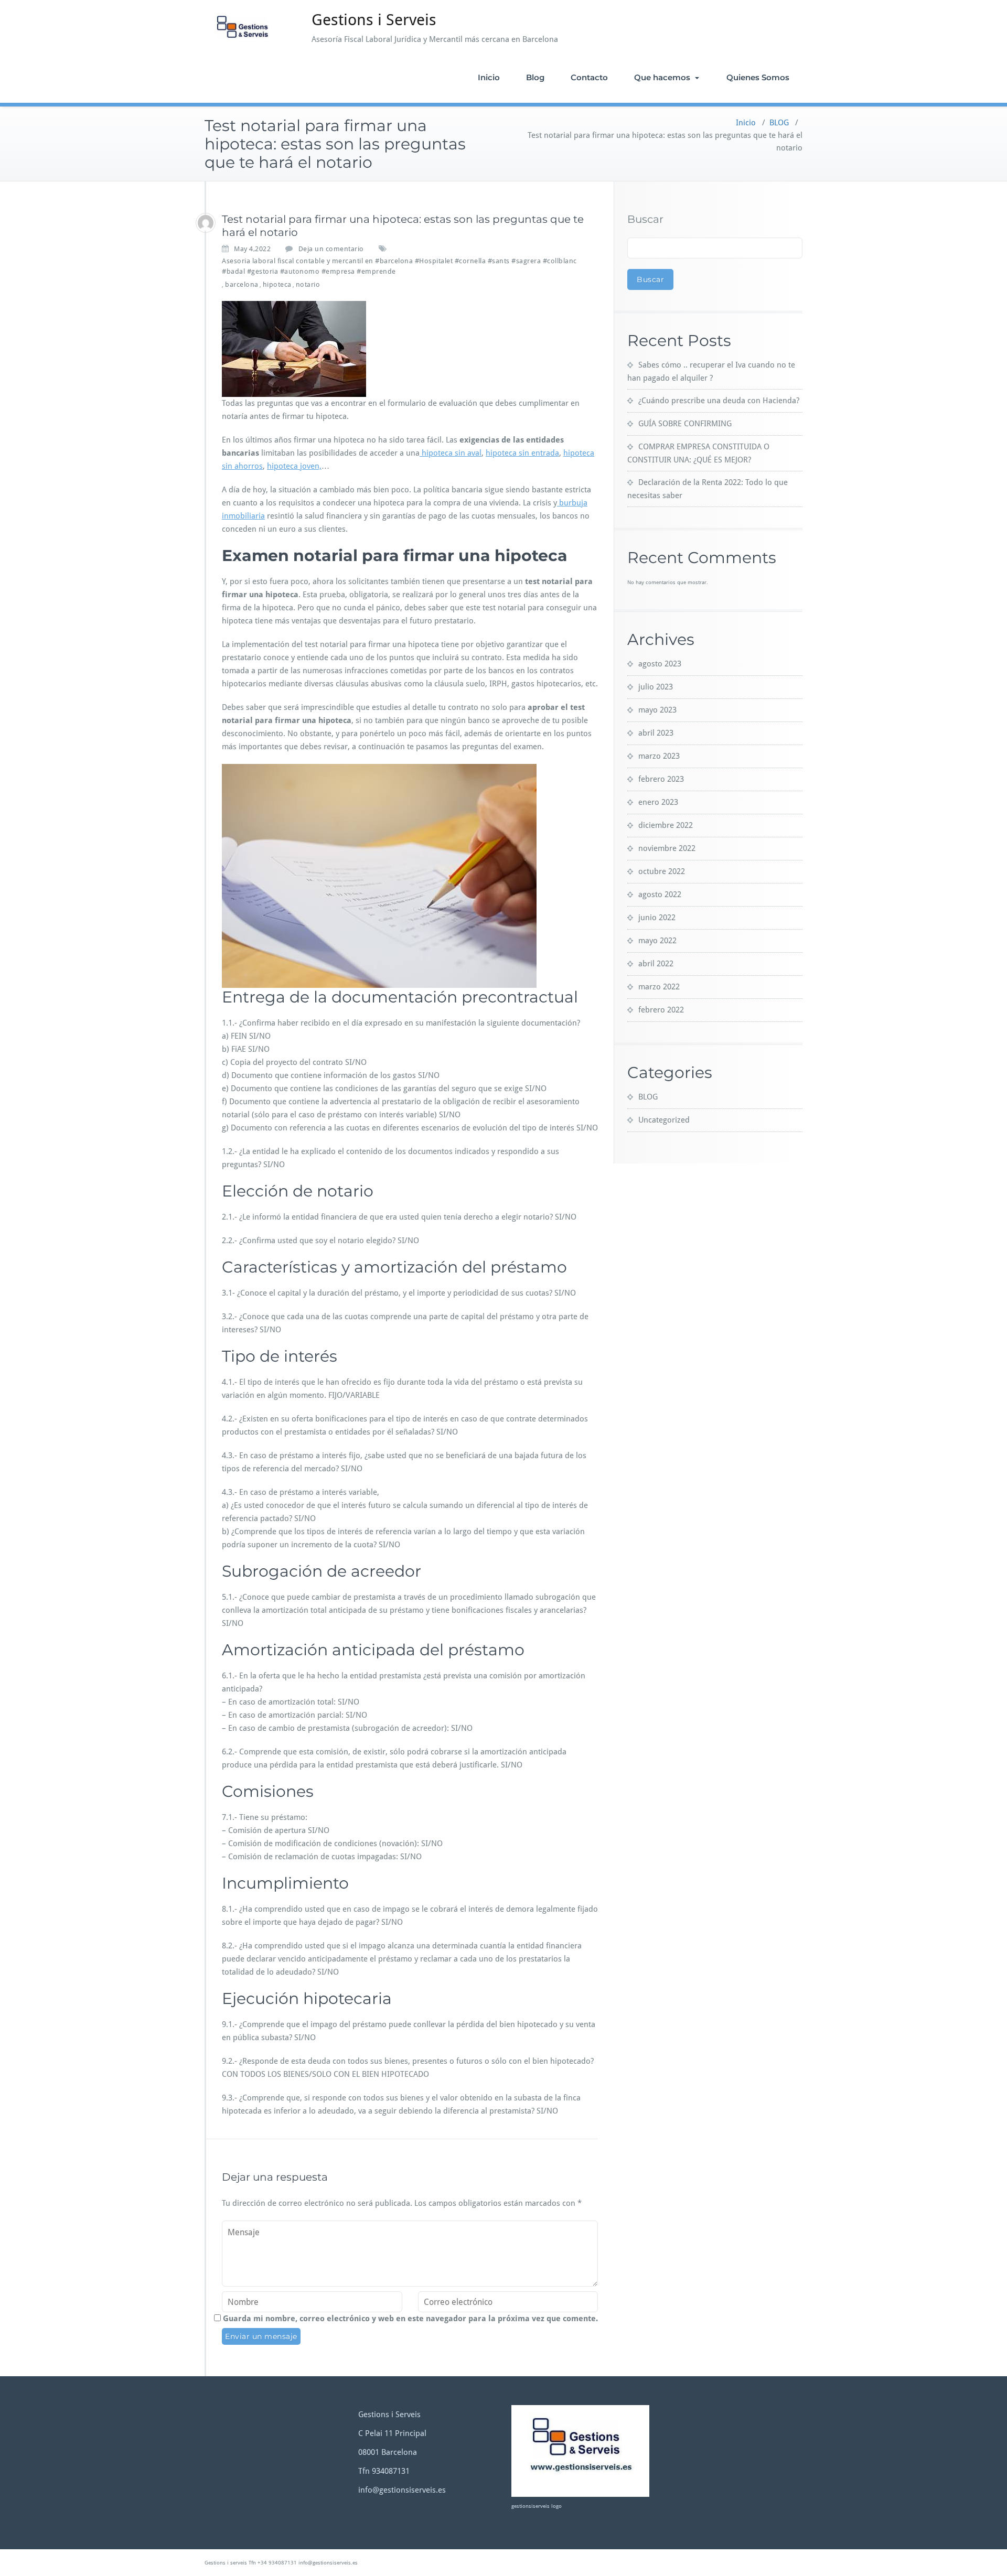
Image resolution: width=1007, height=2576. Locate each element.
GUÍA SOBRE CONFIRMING (685, 424)
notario (308, 284)
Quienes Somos (758, 77)
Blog (535, 77)
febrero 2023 (661, 779)
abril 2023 (656, 733)
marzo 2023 (659, 756)
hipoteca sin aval (451, 453)
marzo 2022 (659, 987)
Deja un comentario (331, 249)
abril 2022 (656, 964)
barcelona (242, 284)
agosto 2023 (660, 664)
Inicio (489, 77)
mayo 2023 (657, 710)
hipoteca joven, (294, 466)
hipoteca (277, 284)
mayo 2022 (657, 941)
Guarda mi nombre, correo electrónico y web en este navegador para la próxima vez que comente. (410, 2319)
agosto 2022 (660, 894)
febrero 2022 (661, 1010)
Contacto (589, 77)
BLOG (779, 123)
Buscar (645, 219)
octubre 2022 (662, 871)
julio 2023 (656, 687)
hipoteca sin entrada (522, 453)
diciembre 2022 (666, 825)
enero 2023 (658, 802)
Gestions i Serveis (374, 20)
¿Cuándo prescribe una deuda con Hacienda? (719, 401)
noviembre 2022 (667, 848)
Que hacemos (663, 77)
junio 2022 (657, 918)
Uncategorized (664, 1120)
